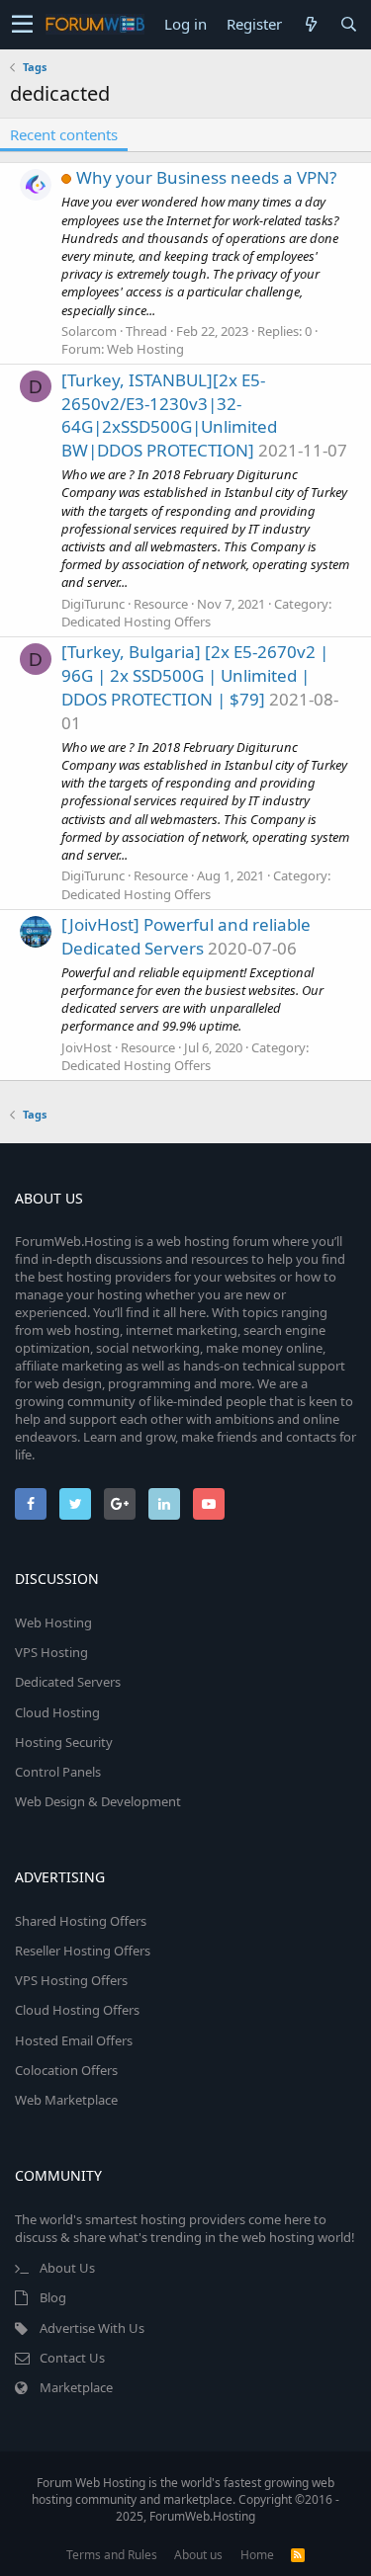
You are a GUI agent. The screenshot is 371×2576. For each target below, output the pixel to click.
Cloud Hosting (57, 1712)
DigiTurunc (93, 604)
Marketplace (76, 2387)
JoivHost (87, 1047)
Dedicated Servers (68, 1682)
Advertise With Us (92, 2328)
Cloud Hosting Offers (77, 2010)
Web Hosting (145, 349)
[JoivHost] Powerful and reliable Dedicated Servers (186, 936)
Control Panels (58, 1772)
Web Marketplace (66, 2100)
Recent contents (64, 134)
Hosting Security (64, 1742)
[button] (22, 25)
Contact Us (72, 2358)
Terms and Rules (112, 2555)
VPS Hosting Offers (71, 1980)
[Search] (348, 24)
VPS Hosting (51, 1652)
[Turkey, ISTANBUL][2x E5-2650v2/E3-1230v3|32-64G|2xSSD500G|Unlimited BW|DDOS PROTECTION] (169, 415)
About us (198, 2555)
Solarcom (89, 331)
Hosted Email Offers (74, 2040)
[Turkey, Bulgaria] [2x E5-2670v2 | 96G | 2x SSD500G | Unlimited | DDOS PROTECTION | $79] (195, 675)
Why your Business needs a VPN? (206, 177)
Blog (53, 2297)
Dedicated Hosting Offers (136, 622)
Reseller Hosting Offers (83, 1951)
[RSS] (298, 2555)
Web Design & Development (98, 1801)
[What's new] (311, 24)
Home (257, 2555)
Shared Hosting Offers (81, 1921)
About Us (67, 2268)
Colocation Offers (66, 2070)
